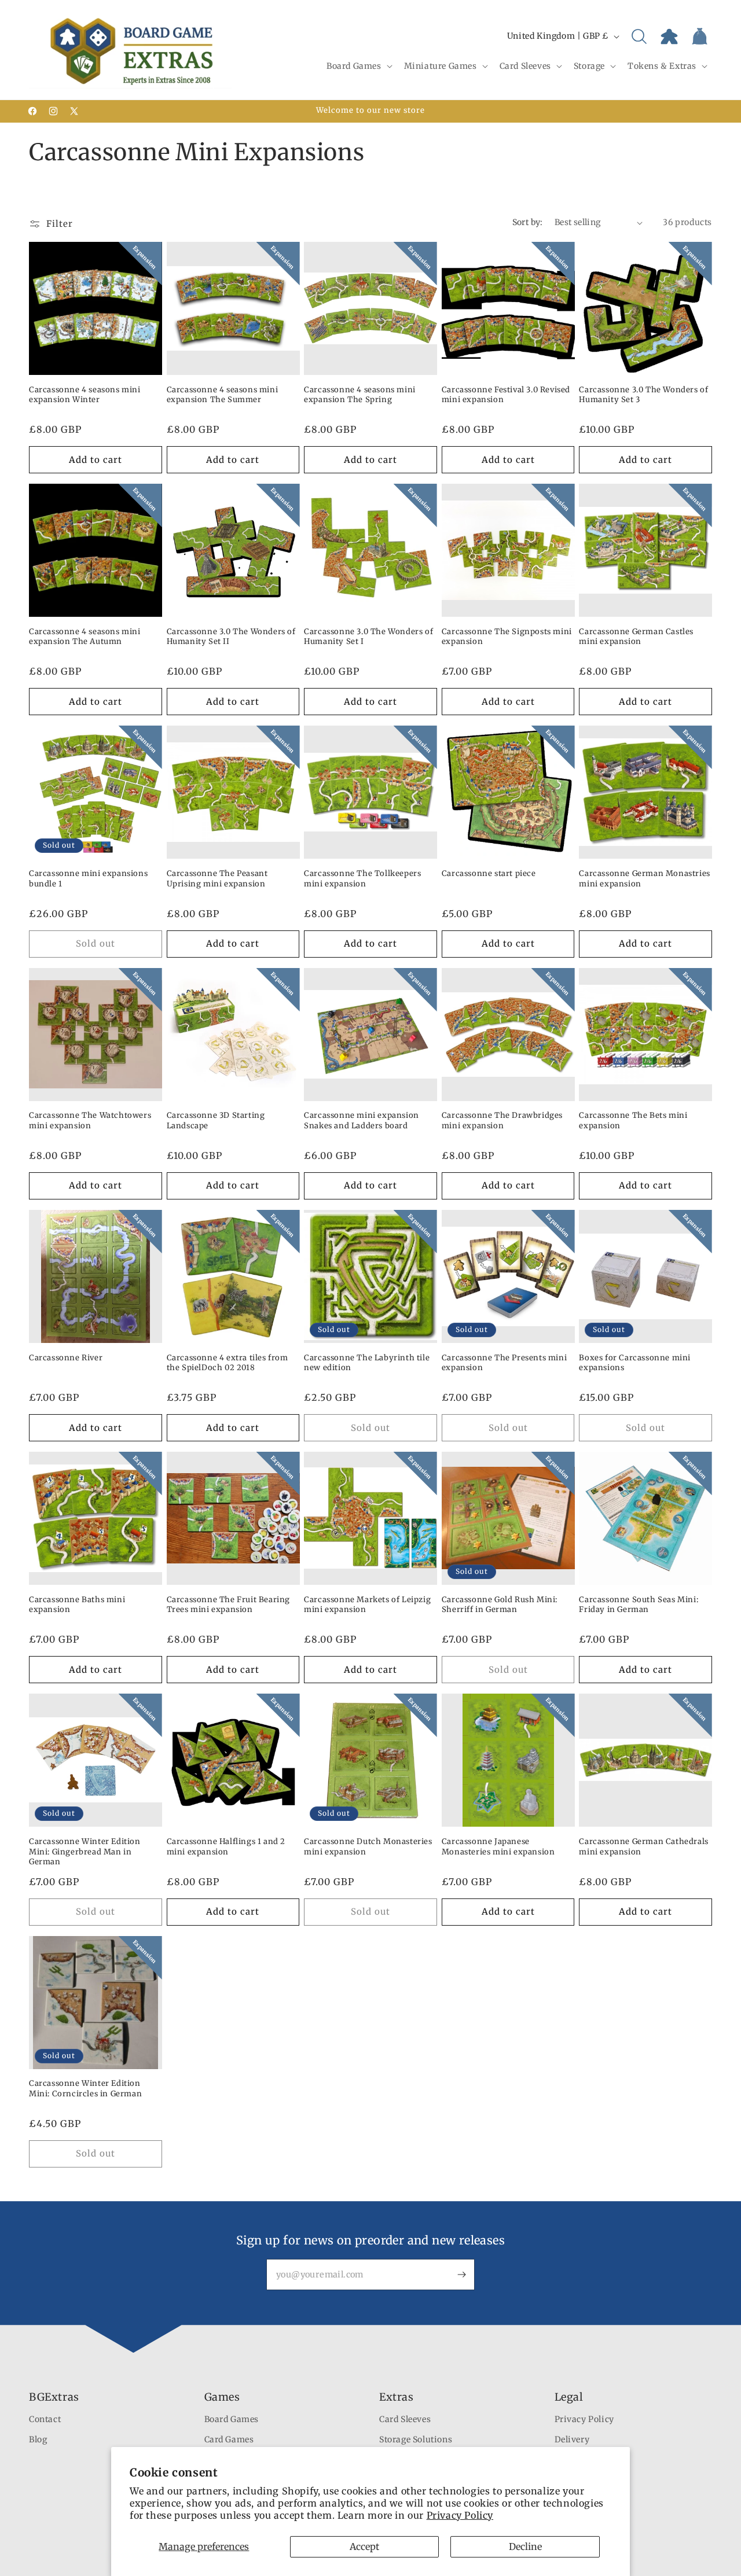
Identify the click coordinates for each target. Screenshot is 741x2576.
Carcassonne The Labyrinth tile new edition (367, 1363)
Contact (45, 2420)
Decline (525, 2546)
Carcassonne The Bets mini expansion (633, 1120)
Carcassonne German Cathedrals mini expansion (643, 1847)
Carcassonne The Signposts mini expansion (507, 637)
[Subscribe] (461, 2275)
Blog (38, 2440)
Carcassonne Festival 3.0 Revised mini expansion (506, 395)
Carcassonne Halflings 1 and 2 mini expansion (226, 1847)
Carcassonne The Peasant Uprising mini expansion (217, 879)
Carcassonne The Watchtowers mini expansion (90, 1120)
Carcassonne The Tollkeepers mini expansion (362, 879)
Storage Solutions (416, 2440)
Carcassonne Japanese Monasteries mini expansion (498, 1847)
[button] (358, 66)
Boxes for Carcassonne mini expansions (635, 1363)
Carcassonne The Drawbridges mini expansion (502, 1120)
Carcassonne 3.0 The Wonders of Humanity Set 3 (643, 395)
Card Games (229, 2440)
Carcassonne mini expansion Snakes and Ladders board (362, 1120)
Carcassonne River (66, 1358)
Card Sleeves (405, 2420)
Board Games (232, 2420)
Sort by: (528, 222)
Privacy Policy (460, 2515)
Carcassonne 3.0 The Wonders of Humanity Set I (368, 637)
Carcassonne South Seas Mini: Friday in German (639, 1605)
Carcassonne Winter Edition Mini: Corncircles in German (85, 2089)
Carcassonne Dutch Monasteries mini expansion (368, 1847)
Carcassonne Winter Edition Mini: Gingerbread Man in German (85, 1852)
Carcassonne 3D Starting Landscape (216, 1120)
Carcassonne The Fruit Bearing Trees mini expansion (228, 1605)
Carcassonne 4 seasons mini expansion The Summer (223, 395)
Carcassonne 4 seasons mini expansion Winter (85, 395)
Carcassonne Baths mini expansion (77, 1605)
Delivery (572, 2440)
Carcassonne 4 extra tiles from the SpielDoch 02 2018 (228, 1363)
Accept (364, 2546)
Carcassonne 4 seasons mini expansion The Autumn (85, 637)
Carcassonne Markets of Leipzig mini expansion (367, 1605)
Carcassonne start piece (489, 873)
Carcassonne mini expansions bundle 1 (88, 879)
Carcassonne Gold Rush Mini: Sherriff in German (500, 1605)
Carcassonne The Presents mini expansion (504, 1363)
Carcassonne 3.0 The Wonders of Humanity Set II (231, 637)
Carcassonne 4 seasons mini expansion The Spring (360, 395)
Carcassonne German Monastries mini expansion (644, 879)
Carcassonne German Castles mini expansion (636, 637)
